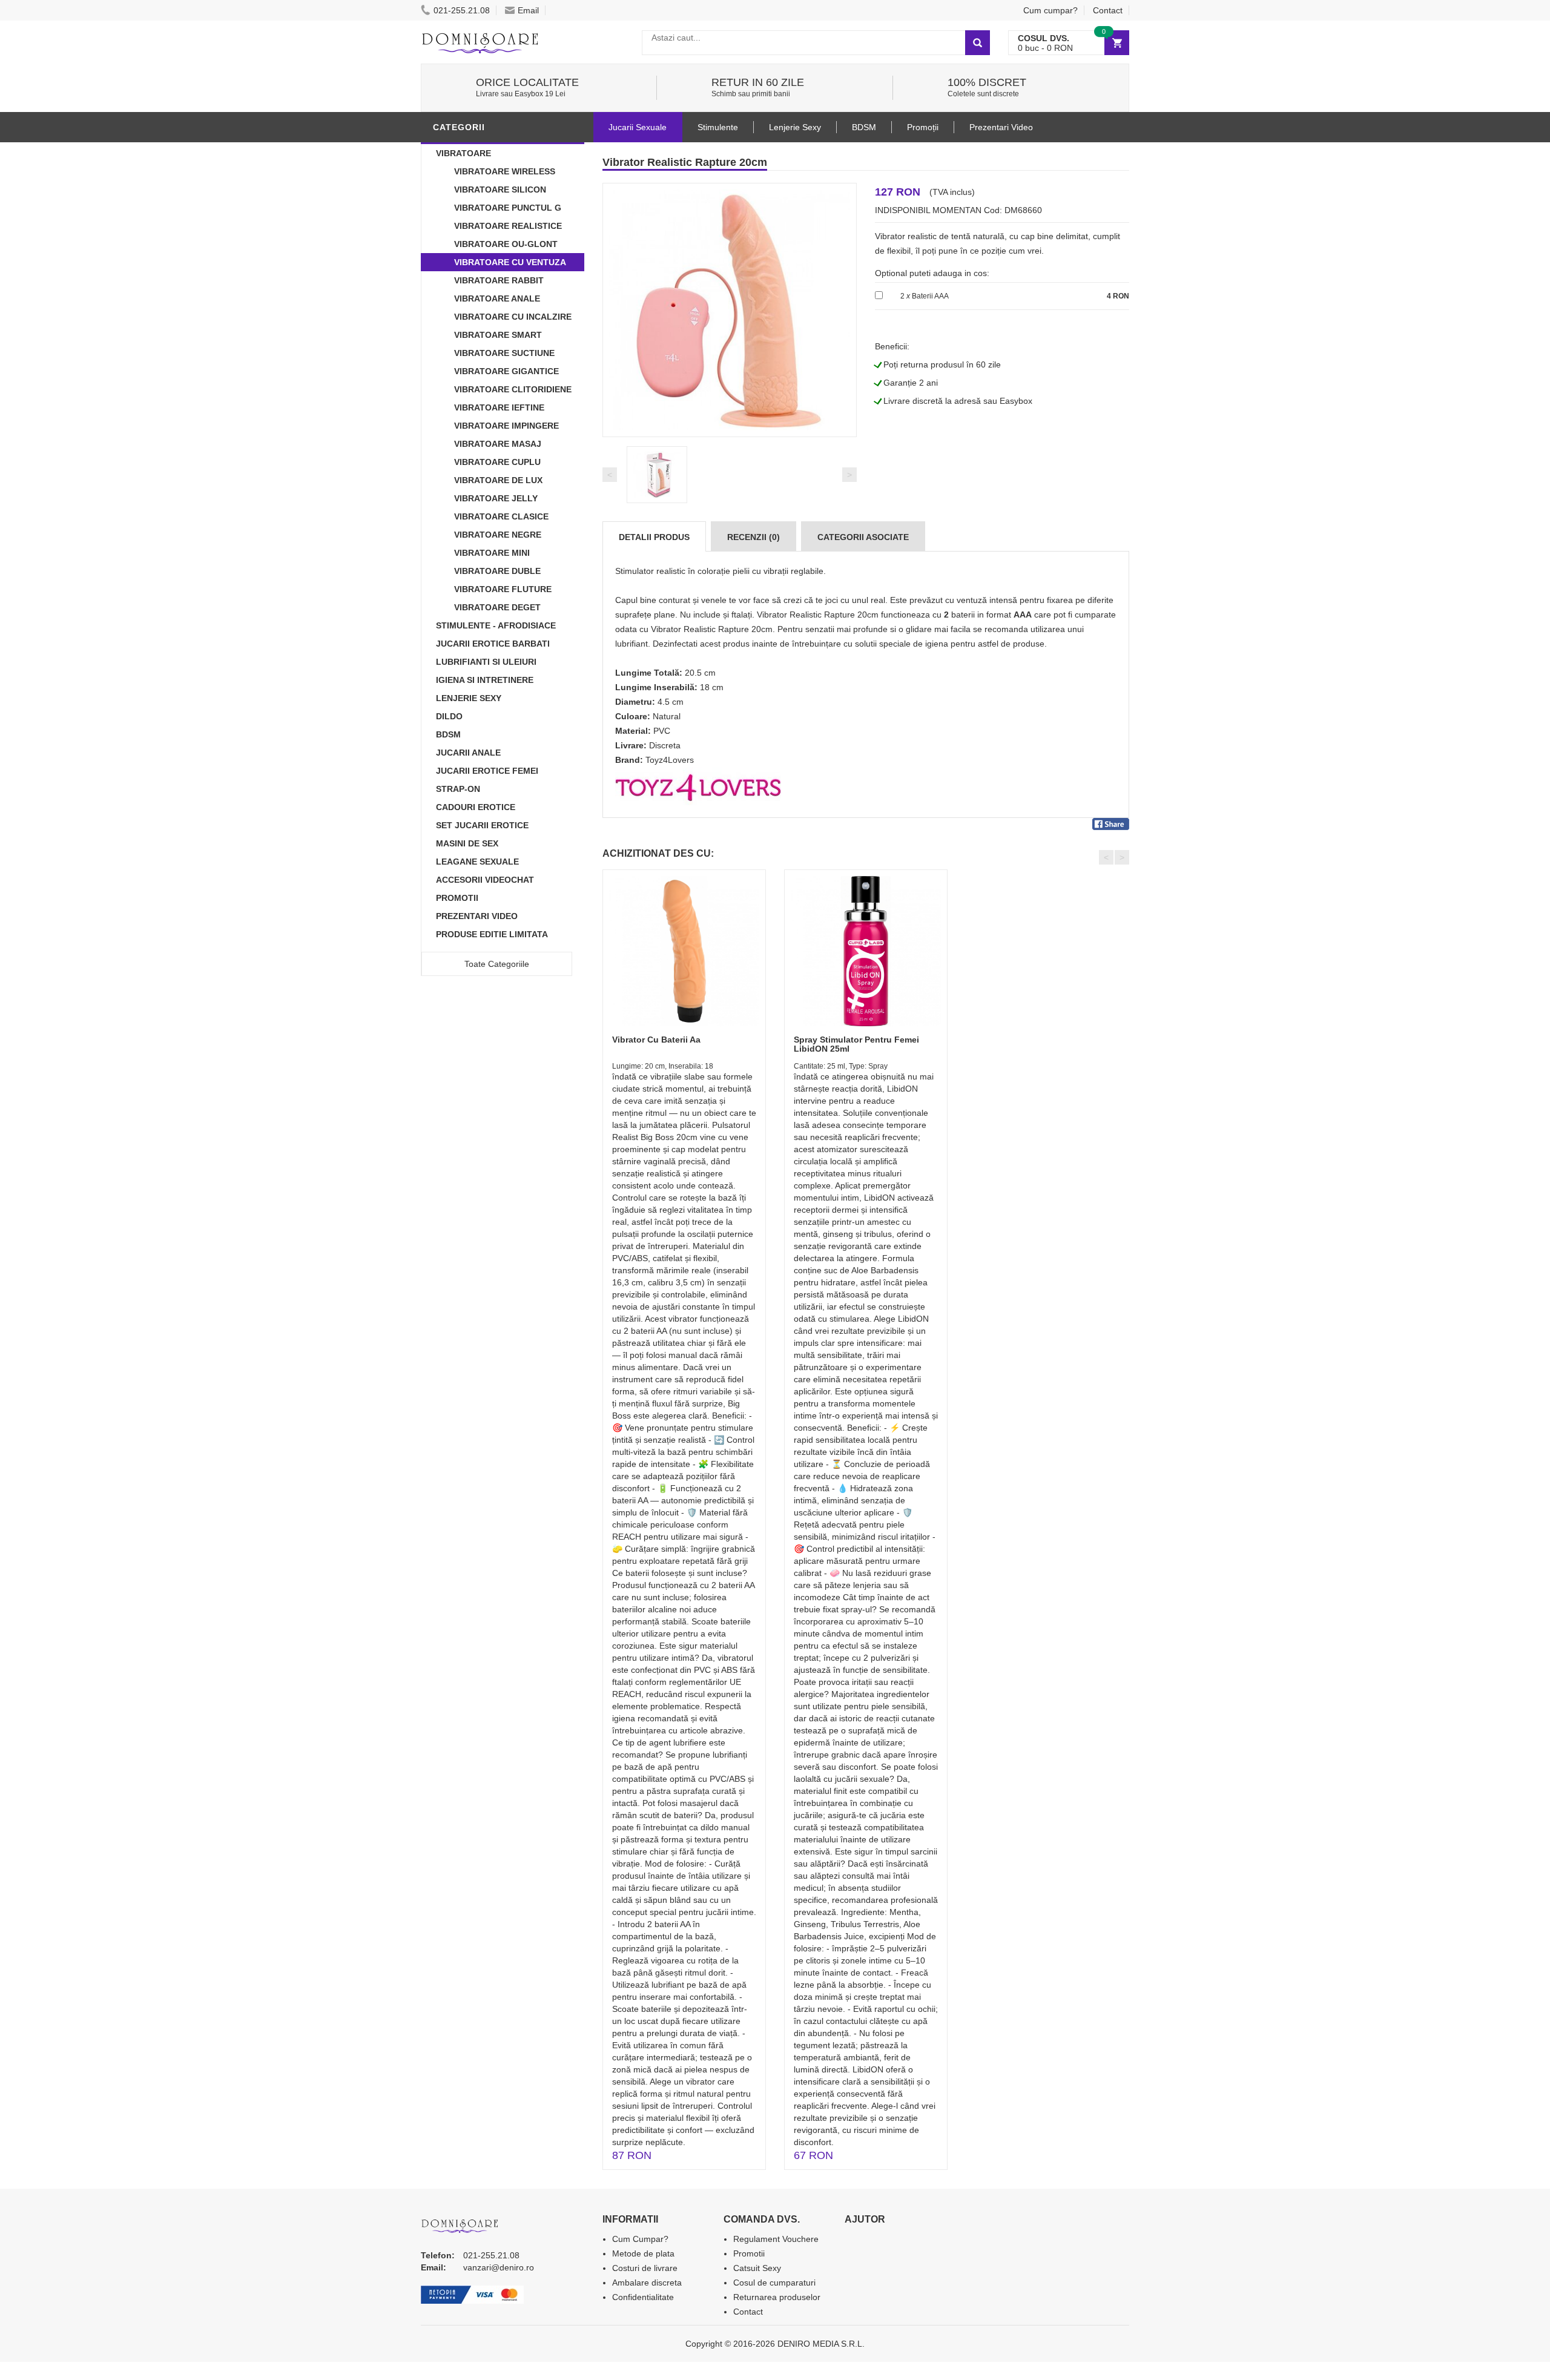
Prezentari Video (477, 916)
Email (528, 10)
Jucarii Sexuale (638, 127)
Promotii (457, 898)
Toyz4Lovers (670, 760)
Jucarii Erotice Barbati (493, 644)
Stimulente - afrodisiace (496, 625)
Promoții (923, 127)
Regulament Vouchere (776, 2239)
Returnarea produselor (777, 2297)
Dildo (449, 716)
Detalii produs (654, 537)
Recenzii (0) (754, 537)
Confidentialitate (643, 2297)
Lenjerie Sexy (469, 698)
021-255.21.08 (462, 10)
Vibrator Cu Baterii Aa (656, 1040)
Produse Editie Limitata (492, 934)
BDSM (448, 734)
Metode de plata (643, 2253)
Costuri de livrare (645, 2268)
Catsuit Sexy (757, 2268)
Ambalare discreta (647, 2283)
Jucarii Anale (468, 753)
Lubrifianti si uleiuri (486, 662)
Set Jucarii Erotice (482, 825)
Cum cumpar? (1050, 10)
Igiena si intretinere (485, 680)
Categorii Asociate (863, 537)
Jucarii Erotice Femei (487, 771)
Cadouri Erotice (476, 807)
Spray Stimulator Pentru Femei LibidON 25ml (856, 1044)
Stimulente (718, 127)
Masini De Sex (467, 843)
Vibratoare (463, 153)
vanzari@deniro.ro (499, 2267)
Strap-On (458, 789)
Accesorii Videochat (485, 880)
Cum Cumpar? (640, 2239)
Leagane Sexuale (477, 862)
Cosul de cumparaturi (774, 2283)
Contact (1108, 10)
